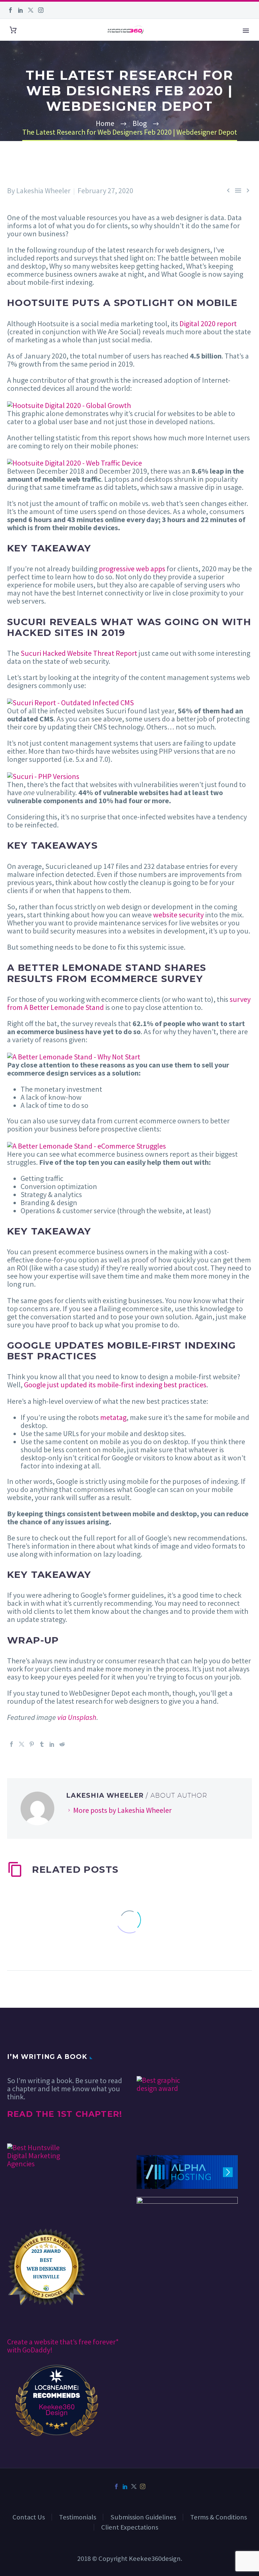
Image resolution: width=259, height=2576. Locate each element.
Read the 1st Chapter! (65, 2114)
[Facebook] (10, 10)
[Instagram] (41, 10)
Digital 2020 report (208, 324)
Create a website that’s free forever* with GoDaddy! (63, 2346)
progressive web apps (132, 569)
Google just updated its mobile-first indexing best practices (115, 1385)
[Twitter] (31, 10)
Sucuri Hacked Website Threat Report (79, 653)
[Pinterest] (32, 1744)
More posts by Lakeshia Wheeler (122, 1810)
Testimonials (78, 2517)
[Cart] (13, 30)
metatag (113, 1417)
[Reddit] (62, 1744)
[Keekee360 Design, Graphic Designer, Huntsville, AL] (162, 2056)
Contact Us (29, 2517)
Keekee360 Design (57, 2409)
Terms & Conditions (219, 2517)
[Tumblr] (42, 1744)
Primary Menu (246, 31)
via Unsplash (77, 1717)
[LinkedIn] (21, 10)
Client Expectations (130, 2527)
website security (178, 915)
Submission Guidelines (143, 2517)
